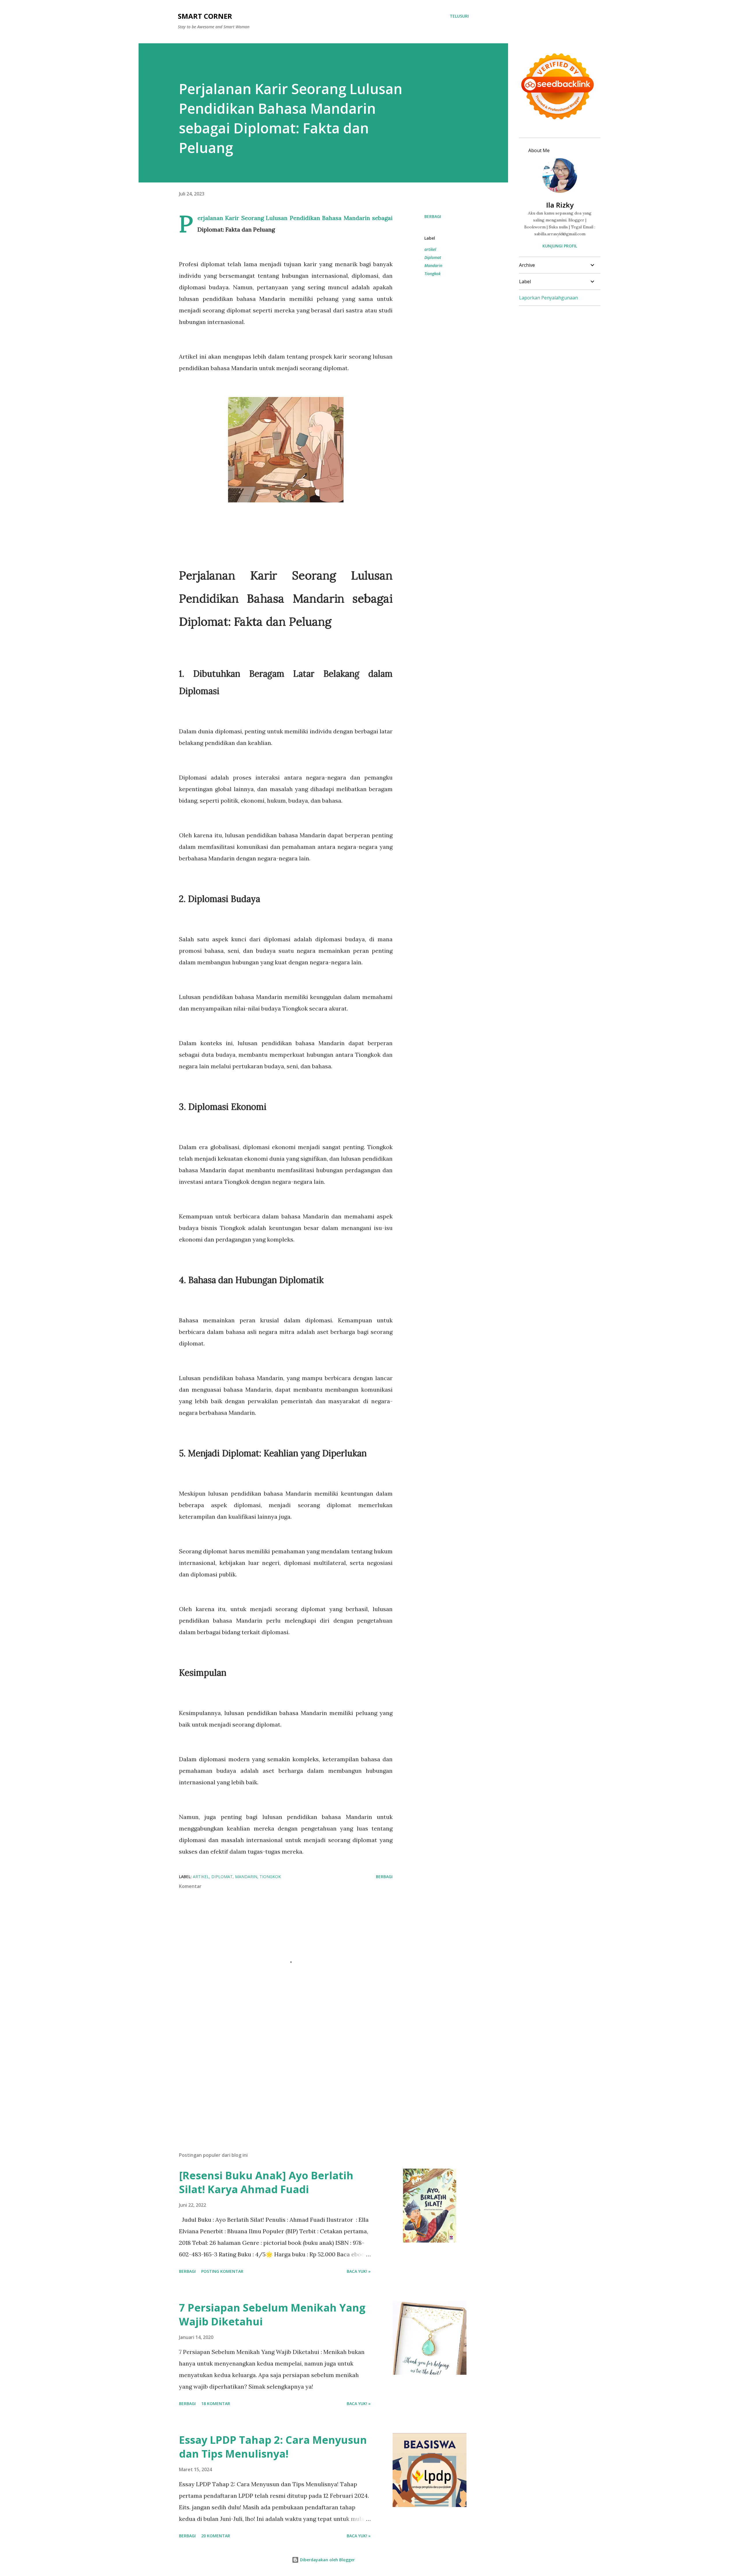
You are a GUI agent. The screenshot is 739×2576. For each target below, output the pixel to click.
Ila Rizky (560, 205)
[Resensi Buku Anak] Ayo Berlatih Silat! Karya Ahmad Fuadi (266, 2182)
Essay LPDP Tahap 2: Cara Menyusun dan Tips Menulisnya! (273, 2447)
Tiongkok (432, 274)
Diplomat (433, 257)
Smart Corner (205, 16)
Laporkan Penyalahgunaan (548, 298)
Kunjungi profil (560, 246)
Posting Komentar (222, 2271)
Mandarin (433, 265)
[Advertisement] (277, 2080)
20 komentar (216, 2536)
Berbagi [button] (433, 216)
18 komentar (216, 2403)
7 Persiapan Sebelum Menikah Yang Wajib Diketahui (272, 2315)
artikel (430, 249)
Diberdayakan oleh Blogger (327, 2560)
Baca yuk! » (359, 2271)
